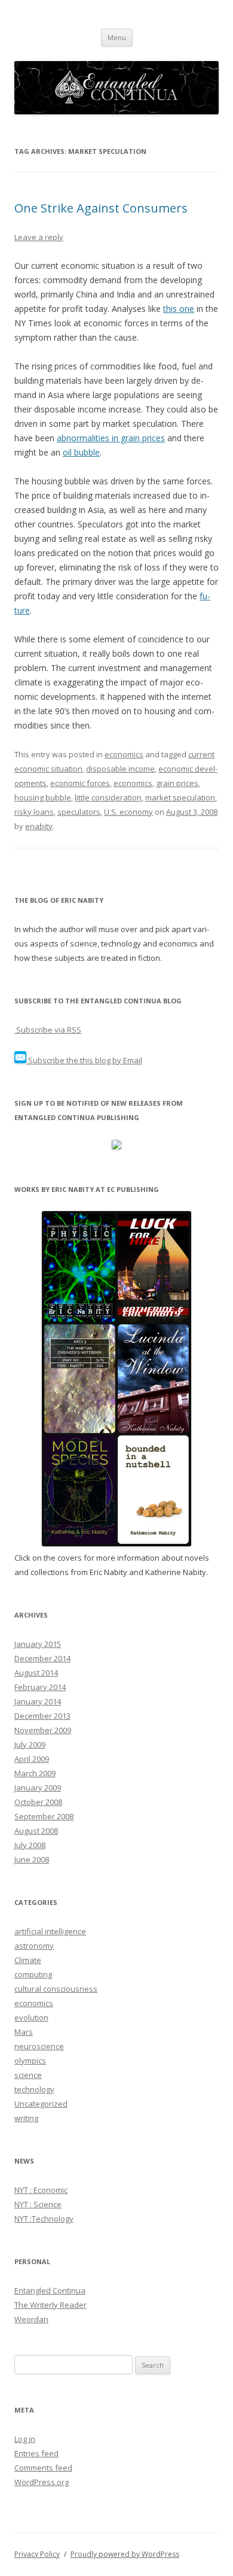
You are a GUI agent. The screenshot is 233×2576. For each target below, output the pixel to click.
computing (33, 1974)
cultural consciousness (56, 1989)
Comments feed (43, 2468)
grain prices (177, 783)
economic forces (80, 783)
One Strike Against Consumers (101, 208)
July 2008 (30, 1845)
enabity (39, 826)
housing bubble (43, 797)
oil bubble (81, 452)
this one (179, 309)
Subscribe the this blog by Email (84, 1060)
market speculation (180, 797)
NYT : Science (38, 2204)
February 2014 (40, 1687)
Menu (117, 37)
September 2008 (44, 1816)
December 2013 (42, 1716)
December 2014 (42, 1658)
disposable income (120, 769)
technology (34, 2089)
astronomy (34, 1946)
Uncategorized (41, 2104)
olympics (30, 2061)
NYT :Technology (44, 2219)
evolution (31, 2017)
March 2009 (35, 1773)
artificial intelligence (50, 1931)
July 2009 (30, 1744)
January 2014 (38, 1701)
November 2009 (43, 1730)
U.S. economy (128, 812)
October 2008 (38, 1802)
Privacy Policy (37, 2554)
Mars (24, 2032)
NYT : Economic (41, 2190)
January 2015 (38, 1644)
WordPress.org (42, 2482)
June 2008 (32, 1859)
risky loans (34, 812)
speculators (79, 812)
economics (124, 754)
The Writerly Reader (50, 2305)
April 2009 (32, 1759)
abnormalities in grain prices (111, 438)
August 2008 (36, 1831)
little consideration (108, 797)
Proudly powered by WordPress (125, 2554)
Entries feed (36, 2453)
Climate (28, 1960)
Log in (25, 2439)
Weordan (31, 2319)
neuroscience (39, 2046)
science (28, 2075)
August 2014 (36, 1673)
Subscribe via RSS (48, 1030)
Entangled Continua (50, 2290)
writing (26, 2118)
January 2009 (38, 1788)
